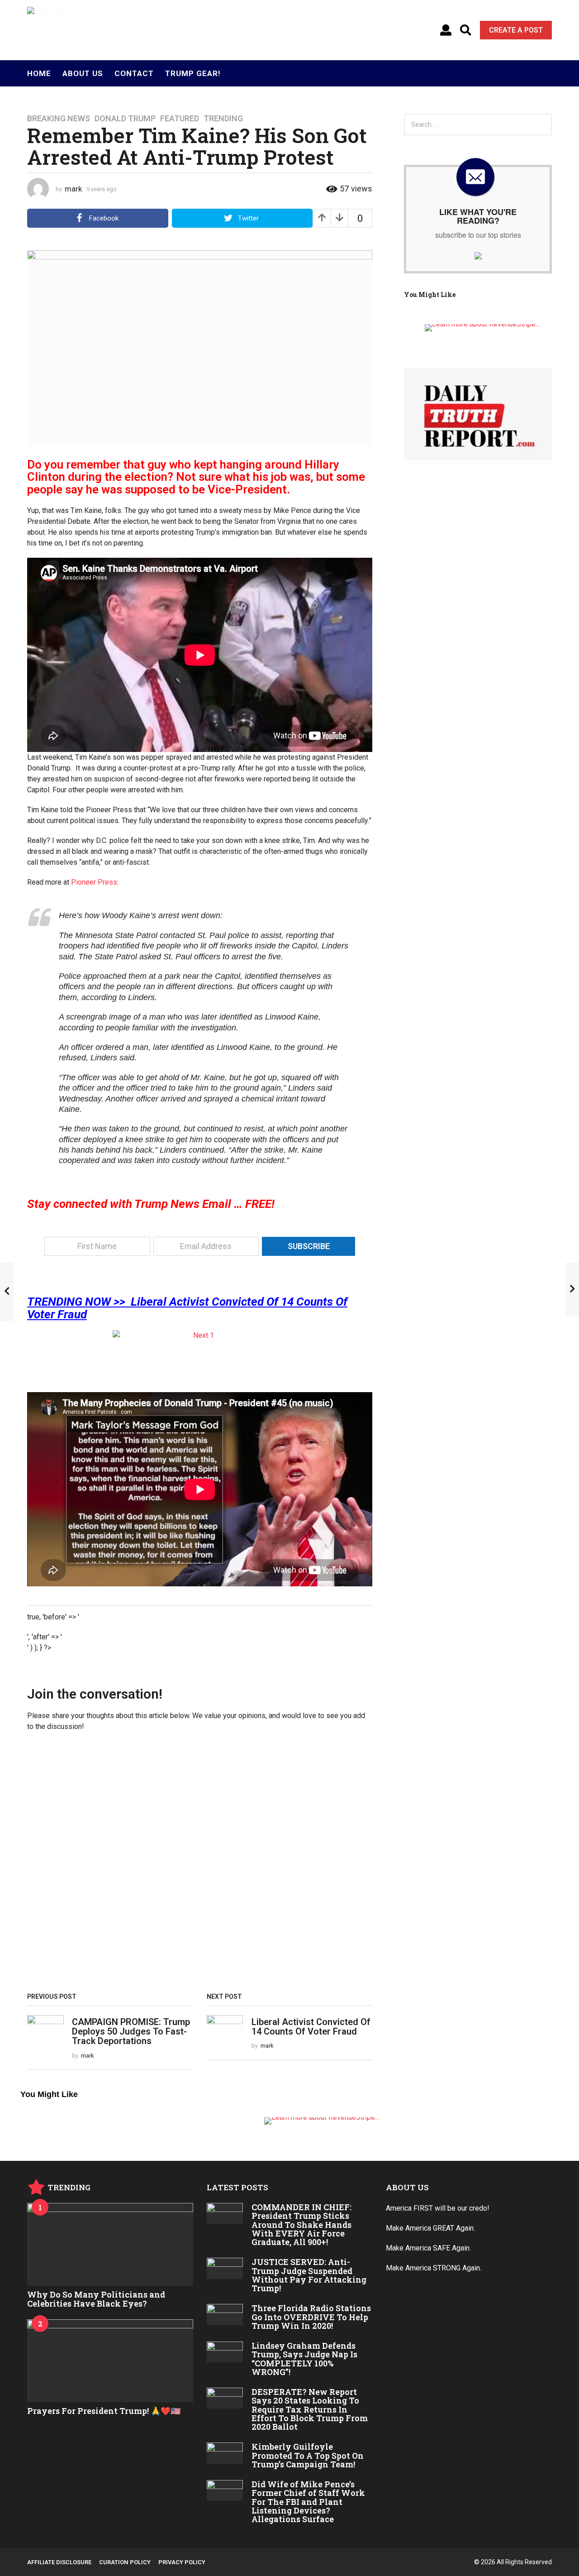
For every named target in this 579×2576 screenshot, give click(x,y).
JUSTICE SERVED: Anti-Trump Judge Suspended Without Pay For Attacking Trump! (309, 2275)
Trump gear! (193, 73)
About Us (83, 73)
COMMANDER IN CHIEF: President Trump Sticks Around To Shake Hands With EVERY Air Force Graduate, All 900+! (301, 2224)
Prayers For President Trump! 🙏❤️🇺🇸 (104, 2411)
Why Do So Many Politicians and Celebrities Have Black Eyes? (96, 2299)
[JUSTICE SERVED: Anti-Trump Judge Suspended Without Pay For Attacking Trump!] (225, 2268)
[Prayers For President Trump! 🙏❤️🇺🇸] (110, 2361)
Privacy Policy (182, 2562)
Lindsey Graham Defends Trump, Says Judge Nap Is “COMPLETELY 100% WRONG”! (304, 2359)
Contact (134, 73)
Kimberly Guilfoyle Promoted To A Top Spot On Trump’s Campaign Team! (308, 2455)
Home (39, 73)
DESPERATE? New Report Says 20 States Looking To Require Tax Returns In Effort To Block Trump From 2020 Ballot (310, 2409)
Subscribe (309, 1246)
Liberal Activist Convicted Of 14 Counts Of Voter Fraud (311, 2027)
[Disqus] (200, 1865)
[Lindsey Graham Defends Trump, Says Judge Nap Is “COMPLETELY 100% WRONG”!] (225, 2352)
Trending (223, 119)
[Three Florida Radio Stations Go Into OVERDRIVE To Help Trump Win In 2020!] (225, 2314)
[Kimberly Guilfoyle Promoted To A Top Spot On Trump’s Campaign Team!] (225, 2453)
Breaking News (59, 119)
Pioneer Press (94, 882)
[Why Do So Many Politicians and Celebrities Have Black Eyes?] (110, 2244)
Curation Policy (125, 2562)
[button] (446, 30)
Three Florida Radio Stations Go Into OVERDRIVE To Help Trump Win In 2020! (311, 2317)
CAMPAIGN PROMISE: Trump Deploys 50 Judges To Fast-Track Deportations (131, 2032)
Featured (180, 119)
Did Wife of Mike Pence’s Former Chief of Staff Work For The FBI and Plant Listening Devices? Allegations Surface (308, 2502)
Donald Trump (125, 119)
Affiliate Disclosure (59, 2562)
